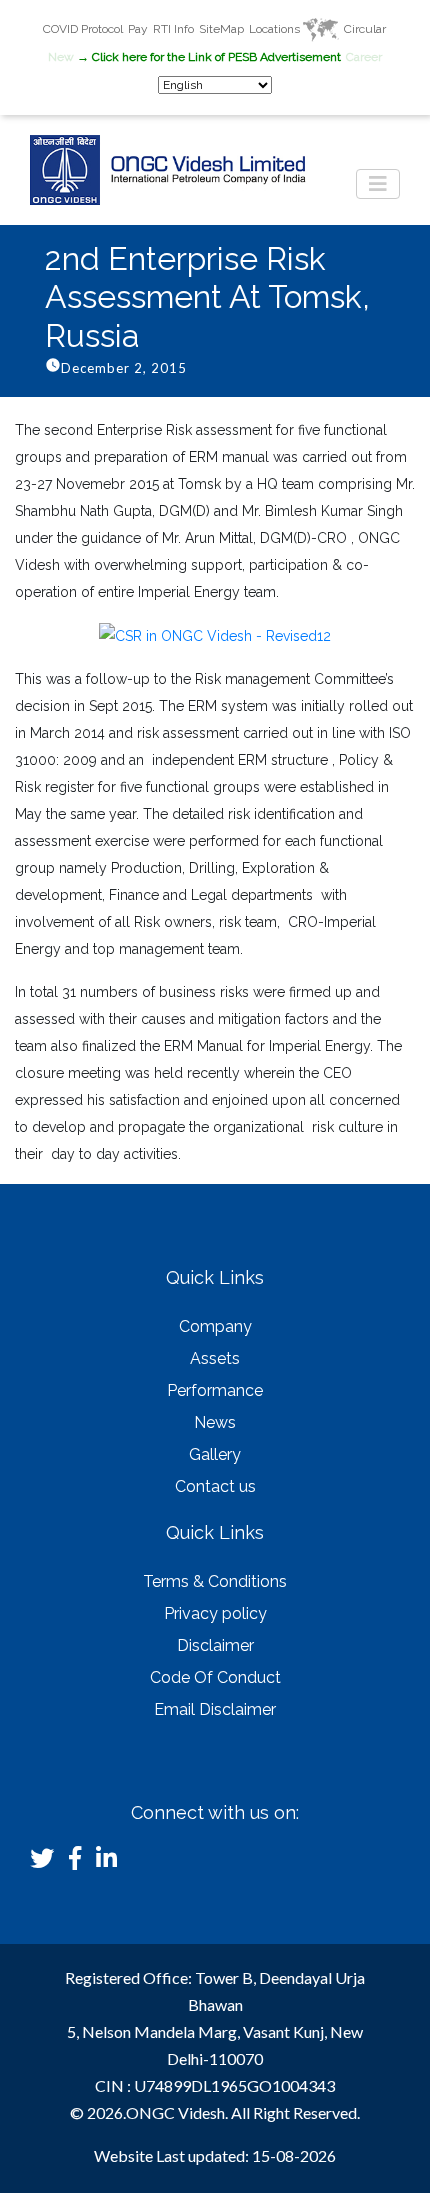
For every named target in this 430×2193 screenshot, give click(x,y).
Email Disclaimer (215, 1709)
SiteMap (221, 29)
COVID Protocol (83, 29)
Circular (365, 29)
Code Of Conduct (215, 1677)
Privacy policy (215, 1613)
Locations (276, 29)
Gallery (215, 1454)
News (215, 1422)
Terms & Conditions (215, 1581)
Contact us (215, 1486)
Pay (138, 29)
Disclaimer (215, 1645)
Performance (215, 1390)
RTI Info (173, 29)
